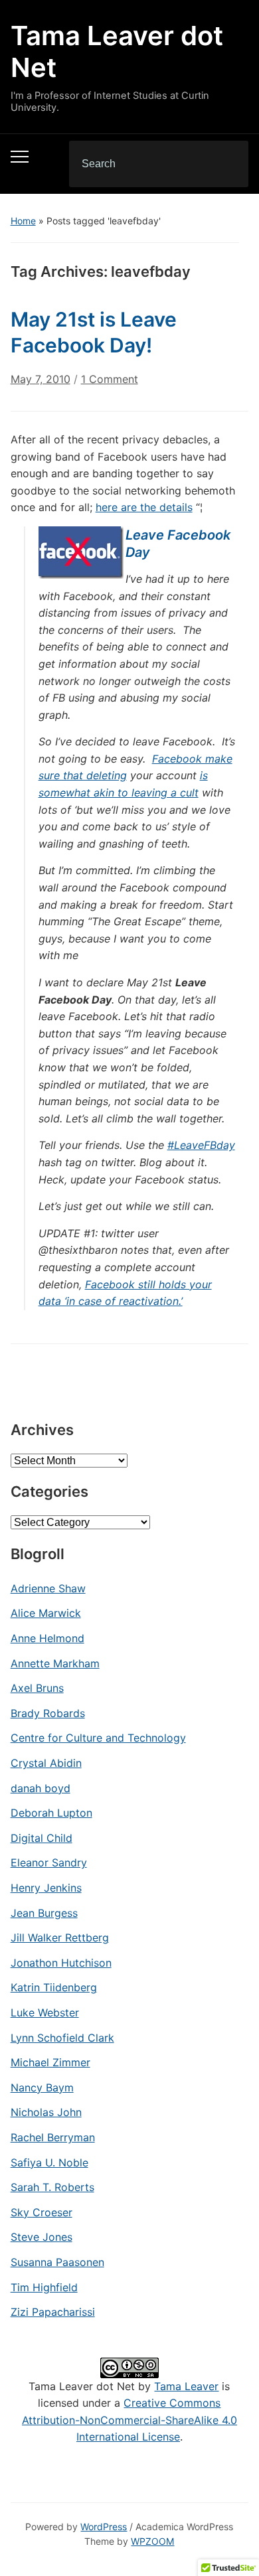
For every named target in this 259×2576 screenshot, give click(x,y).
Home (23, 221)
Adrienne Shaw (48, 1588)
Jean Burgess (44, 1913)
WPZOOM (152, 2541)
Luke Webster (45, 2012)
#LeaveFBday (201, 1145)
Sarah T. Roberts (52, 2187)
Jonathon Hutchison (61, 1963)
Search (227, 164)
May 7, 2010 (41, 379)
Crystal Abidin (46, 1763)
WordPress (104, 2527)
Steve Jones (42, 2237)
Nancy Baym (42, 2087)
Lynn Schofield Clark (62, 2038)
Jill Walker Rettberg (60, 1937)
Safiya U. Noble (49, 2162)
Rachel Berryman (53, 2137)
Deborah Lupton (51, 1813)
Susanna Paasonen (57, 2262)
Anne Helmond (47, 1638)
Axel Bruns (37, 1688)
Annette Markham (55, 1663)
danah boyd (41, 1788)
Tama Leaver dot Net (117, 51)
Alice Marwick (46, 1613)
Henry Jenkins (46, 1888)
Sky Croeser (42, 2212)
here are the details (144, 507)
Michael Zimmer (50, 2062)
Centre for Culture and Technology (98, 1738)
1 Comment (110, 385)
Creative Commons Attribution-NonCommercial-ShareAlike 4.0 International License (129, 2420)
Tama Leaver (186, 2386)
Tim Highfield (44, 2287)
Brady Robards (48, 1713)
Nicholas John (46, 2112)
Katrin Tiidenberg (54, 1987)
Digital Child (42, 1838)
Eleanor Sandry (49, 1862)
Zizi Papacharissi (53, 2312)
